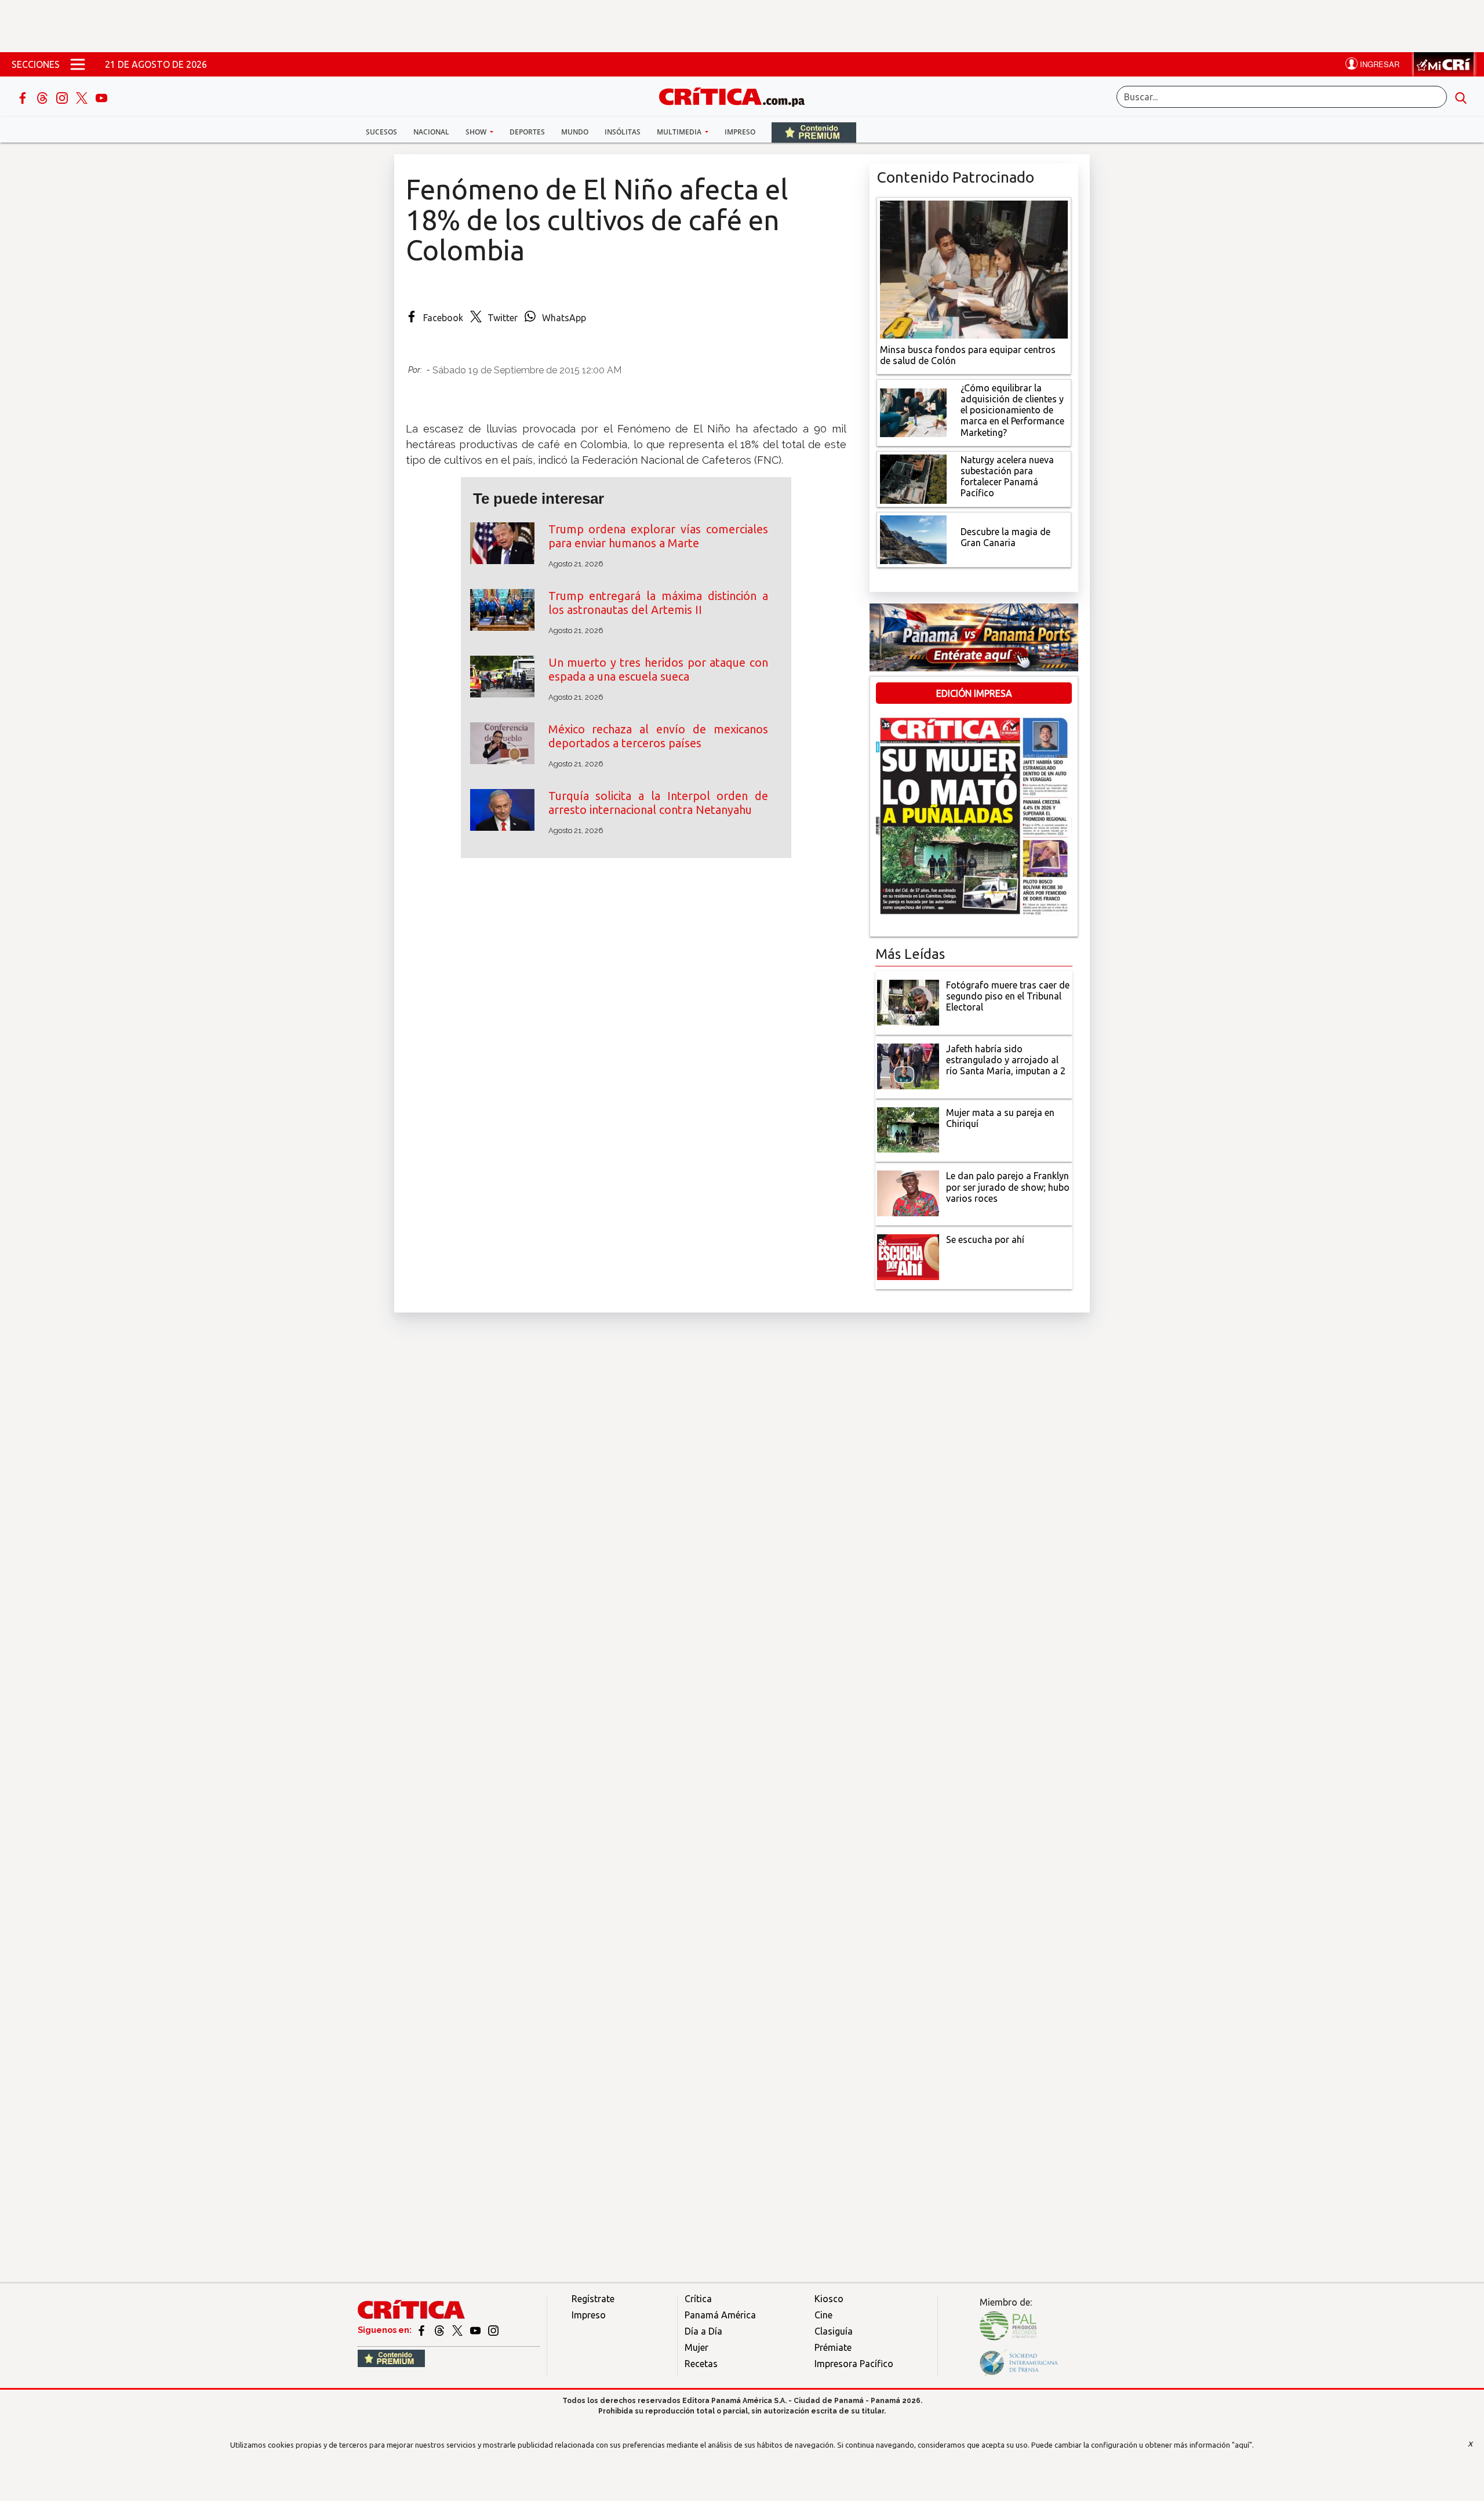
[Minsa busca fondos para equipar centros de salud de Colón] (974, 268)
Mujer (696, 2347)
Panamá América (720, 2315)
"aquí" (1242, 2445)
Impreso (740, 132)
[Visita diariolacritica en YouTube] (476, 2330)
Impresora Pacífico (854, 2364)
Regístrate (593, 2299)
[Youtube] (101, 97)
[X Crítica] (83, 97)
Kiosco (829, 2299)
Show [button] (477, 132)
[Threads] (43, 97)
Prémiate (833, 2347)
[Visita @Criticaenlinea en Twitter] (440, 2330)
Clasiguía (834, 2331)
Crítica (698, 2299)
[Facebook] (24, 97)
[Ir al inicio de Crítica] (737, 95)
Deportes (527, 132)
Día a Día (703, 2331)
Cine (823, 2315)
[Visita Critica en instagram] (493, 2330)
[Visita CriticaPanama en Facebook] (422, 2330)
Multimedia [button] (680, 132)
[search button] (1461, 97)
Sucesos (381, 132)
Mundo (575, 132)
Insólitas (623, 132)
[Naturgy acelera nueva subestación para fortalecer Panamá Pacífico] (913, 478)
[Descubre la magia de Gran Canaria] (913, 539)
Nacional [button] (431, 132)
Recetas (701, 2364)
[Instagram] (63, 97)
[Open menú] (78, 64)
